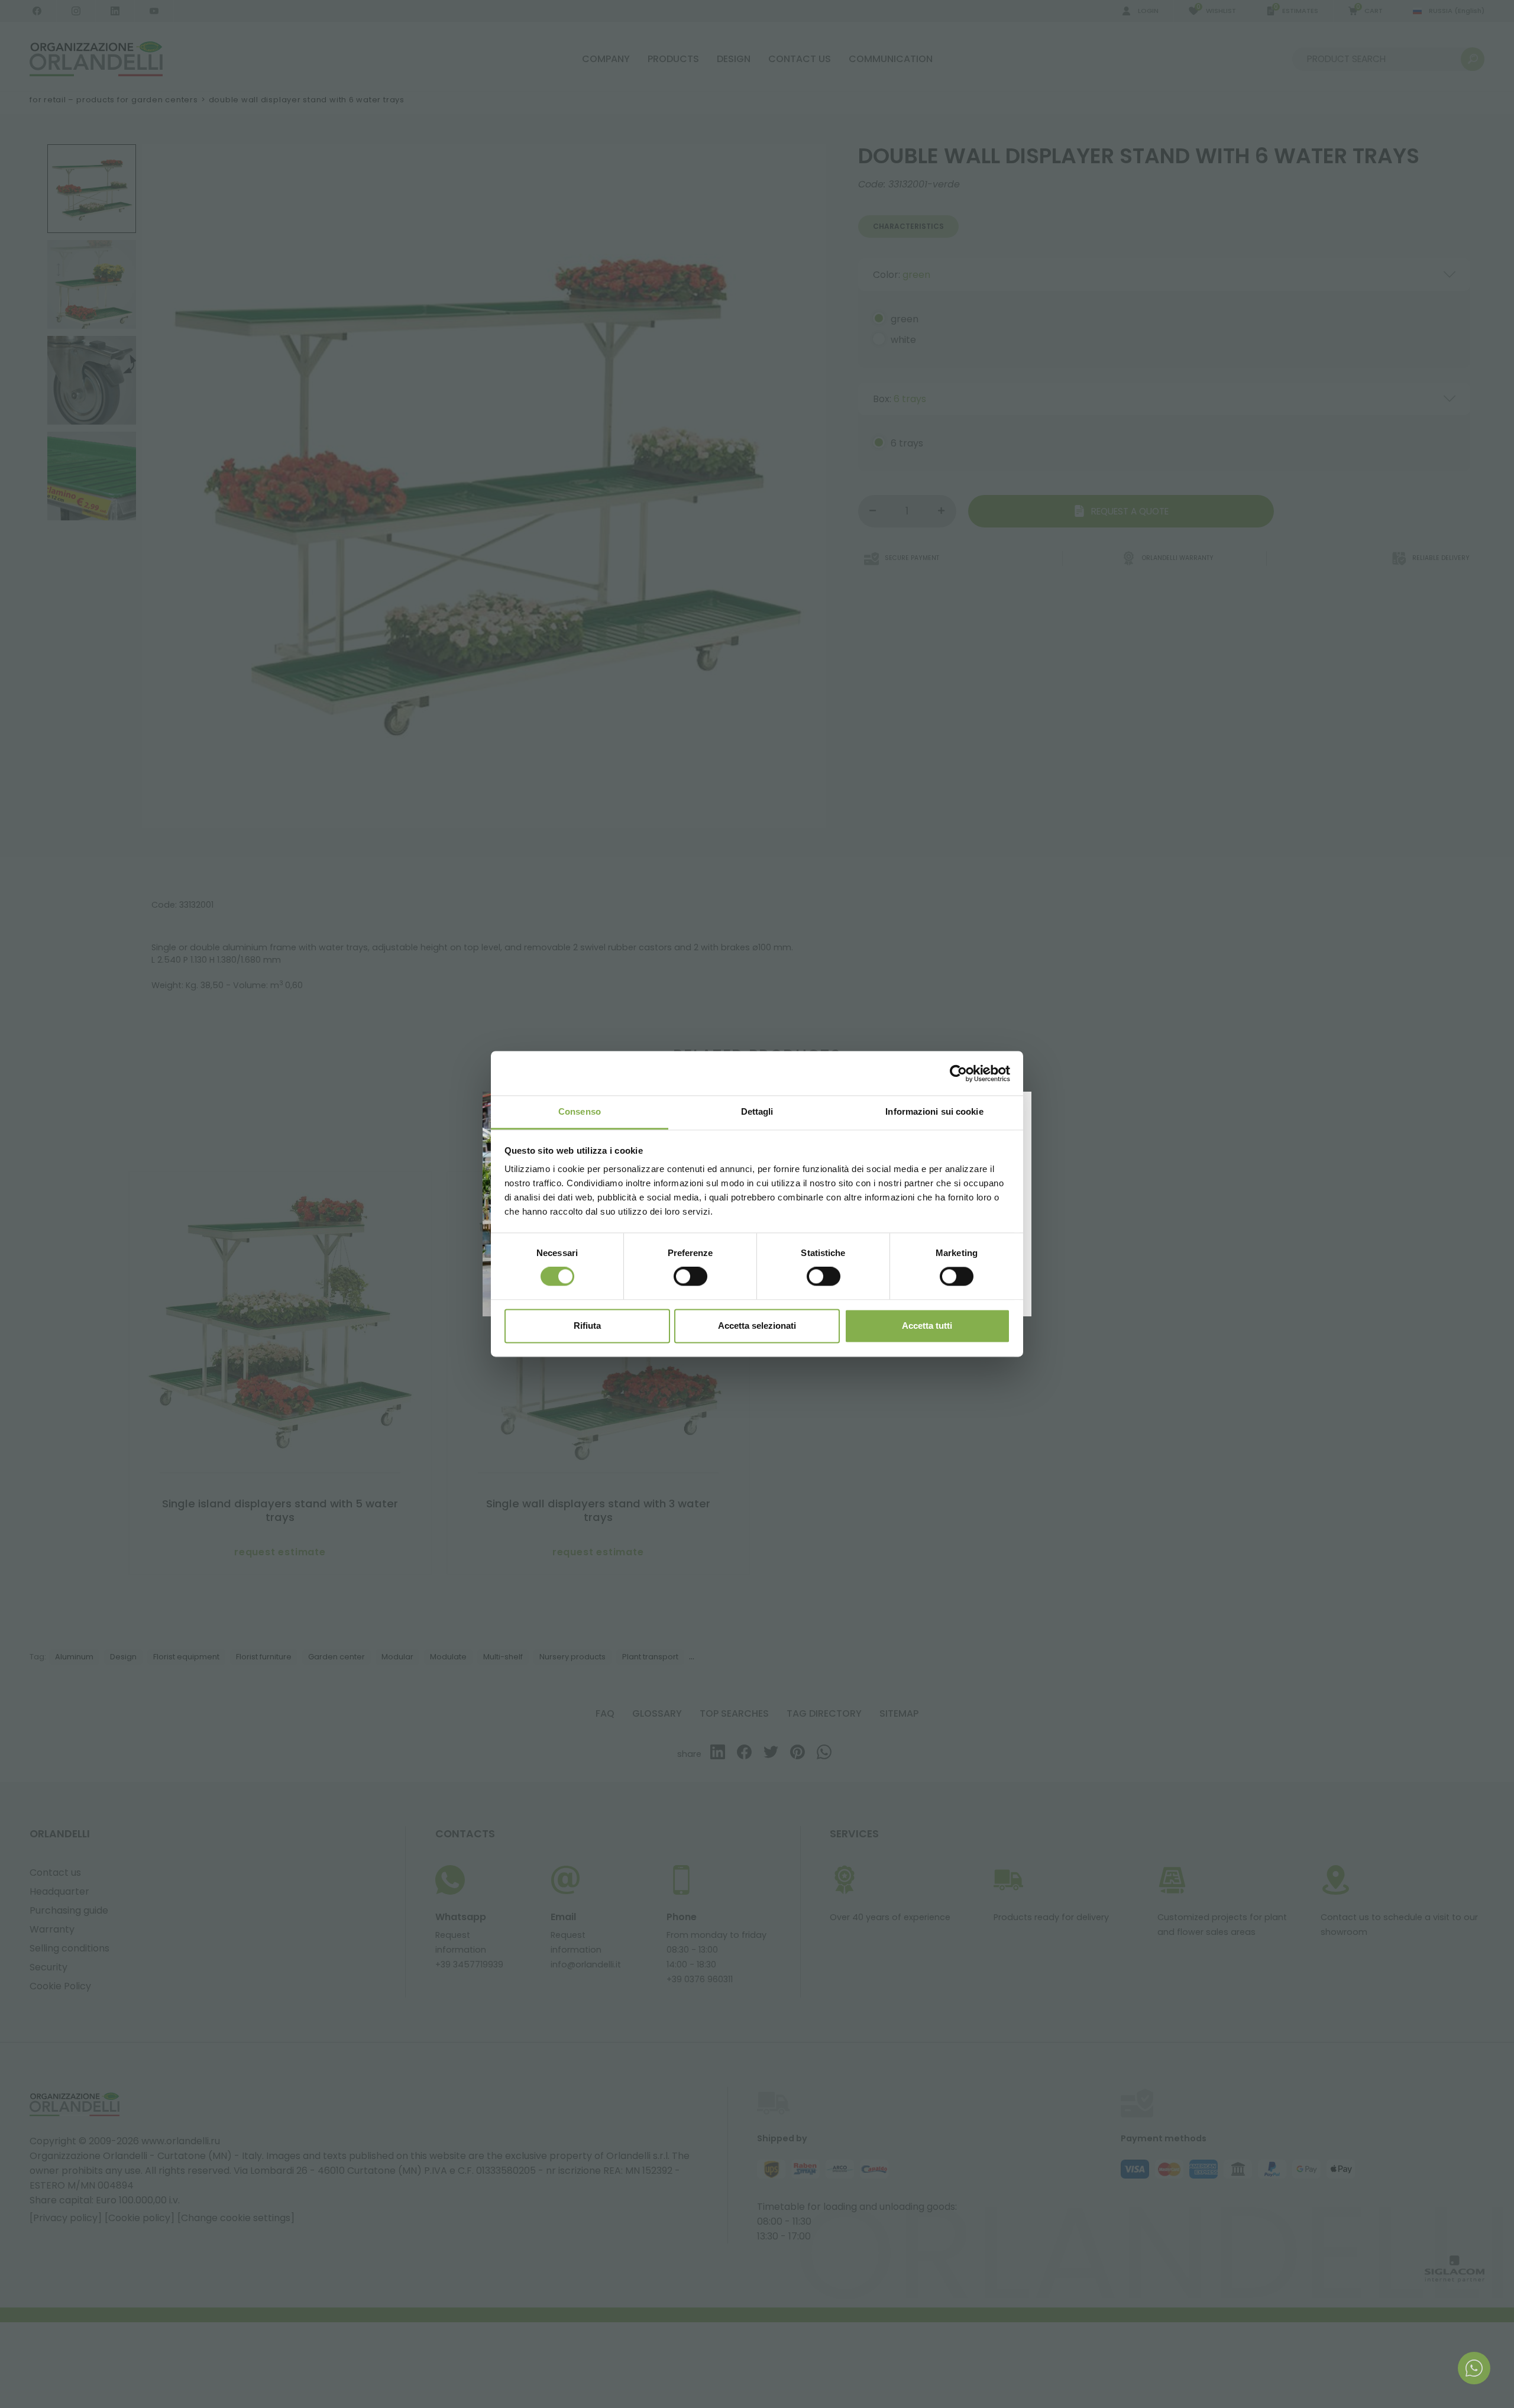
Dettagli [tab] (757, 1111)
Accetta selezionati (757, 1326)
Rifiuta (587, 1326)
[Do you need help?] (1474, 2368)
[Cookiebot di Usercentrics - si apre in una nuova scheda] (958, 1073)
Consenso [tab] (580, 1111)
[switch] (690, 1277)
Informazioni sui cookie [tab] (934, 1111)
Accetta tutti (927, 1326)
